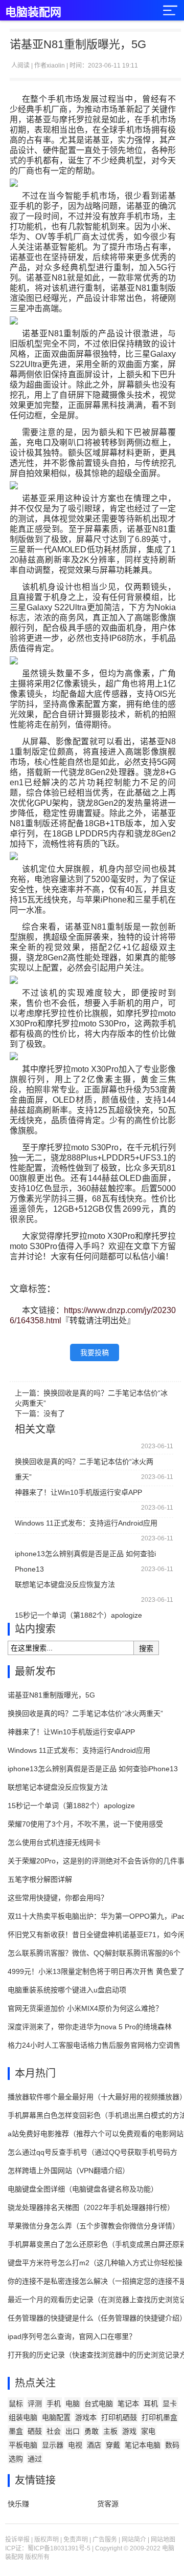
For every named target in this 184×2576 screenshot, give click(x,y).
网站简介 (134, 2540)
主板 (110, 2431)
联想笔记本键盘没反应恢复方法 (65, 1584)
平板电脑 (23, 2445)
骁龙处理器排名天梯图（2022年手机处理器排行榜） (91, 2207)
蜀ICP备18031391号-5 (59, 2548)
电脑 (73, 2403)
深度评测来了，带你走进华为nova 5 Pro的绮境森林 (90, 2027)
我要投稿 (95, 1353)
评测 (35, 2403)
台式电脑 (99, 2403)
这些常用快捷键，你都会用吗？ (58, 1898)
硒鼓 (35, 2431)
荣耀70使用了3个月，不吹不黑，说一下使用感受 (85, 1824)
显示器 (53, 2445)
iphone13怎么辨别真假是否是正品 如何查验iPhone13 (85, 1555)
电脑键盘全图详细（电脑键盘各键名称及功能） (83, 2189)
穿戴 (113, 2445)
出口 (73, 2431)
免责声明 (76, 2540)
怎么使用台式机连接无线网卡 (54, 1842)
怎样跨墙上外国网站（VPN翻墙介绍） (68, 2171)
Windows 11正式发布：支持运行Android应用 (86, 1523)
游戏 (129, 2431)
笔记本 (128, 2403)
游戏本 (86, 2417)
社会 (54, 2431)
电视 (75, 2445)
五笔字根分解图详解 (40, 1879)
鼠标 (16, 2403)
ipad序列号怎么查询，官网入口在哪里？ (72, 2336)
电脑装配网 (33, 12)
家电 (148, 2431)
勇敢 (91, 2431)
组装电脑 (23, 2417)
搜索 (146, 1648)
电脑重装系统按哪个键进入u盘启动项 (67, 1990)
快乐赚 (18, 2504)
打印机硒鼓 (119, 2417)
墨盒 (16, 2431)
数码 (172, 2445)
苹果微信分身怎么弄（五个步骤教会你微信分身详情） (94, 2226)
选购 (16, 2459)
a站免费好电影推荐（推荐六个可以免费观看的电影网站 (96, 2134)
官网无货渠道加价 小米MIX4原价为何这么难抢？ (85, 2008)
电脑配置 (56, 2417)
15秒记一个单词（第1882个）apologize (78, 1615)
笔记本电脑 (143, 2445)
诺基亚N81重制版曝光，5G (51, 1695)
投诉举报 (17, 2540)
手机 (54, 2403)
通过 (35, 2459)
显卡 (170, 2403)
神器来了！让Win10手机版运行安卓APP (78, 1492)
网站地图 (163, 2540)
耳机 (151, 2403)
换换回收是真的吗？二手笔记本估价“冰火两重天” (84, 1463)
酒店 (94, 2445)
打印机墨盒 (159, 2417)
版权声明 (47, 2540)
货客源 (108, 2504)
